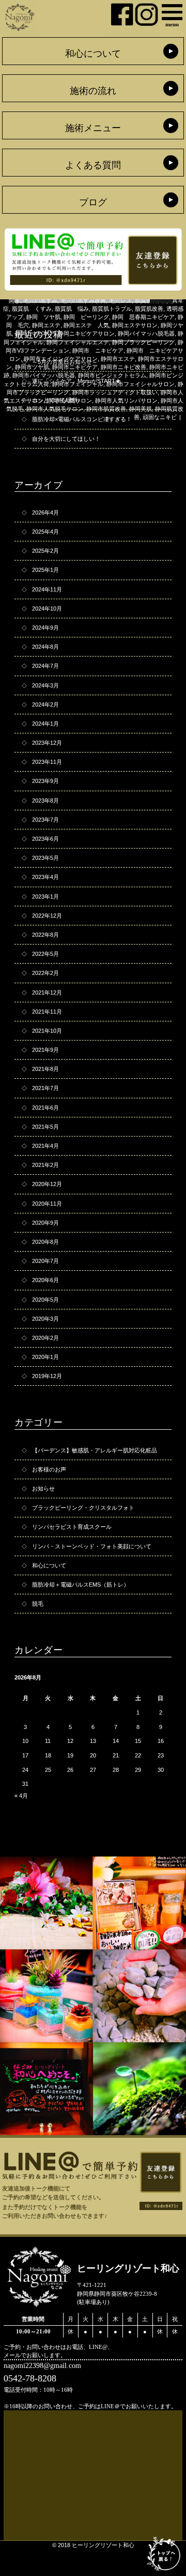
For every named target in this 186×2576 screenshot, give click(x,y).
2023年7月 (45, 820)
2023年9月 (45, 781)
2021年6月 (45, 1108)
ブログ (93, 202)
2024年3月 (45, 685)
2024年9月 (45, 628)
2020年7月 (45, 1261)
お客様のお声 (49, 1469)
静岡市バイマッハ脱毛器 (44, 375)
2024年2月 (45, 705)
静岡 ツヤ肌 (43, 317)
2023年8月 (45, 801)
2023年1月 (45, 897)
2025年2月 (45, 551)
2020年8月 (45, 1242)
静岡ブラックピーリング (143, 342)
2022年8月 (45, 935)
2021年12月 (47, 993)
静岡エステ (46, 325)
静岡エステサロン (135, 325)
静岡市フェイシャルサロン (141, 384)
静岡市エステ (118, 359)
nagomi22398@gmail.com (42, 2365)
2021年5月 (45, 1127)
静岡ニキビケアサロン (86, 333)
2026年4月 (45, 513)
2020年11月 (47, 1204)
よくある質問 (93, 165)
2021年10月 (47, 1031)
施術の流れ (93, 91)
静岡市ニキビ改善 (123, 367)
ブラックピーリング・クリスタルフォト (83, 1508)
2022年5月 (45, 954)
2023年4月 (45, 877)
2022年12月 (47, 916)
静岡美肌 (141, 409)
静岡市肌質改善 (106, 409)
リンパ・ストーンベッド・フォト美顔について (92, 1546)
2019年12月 (47, 1376)
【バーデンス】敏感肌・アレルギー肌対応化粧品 (95, 1450)
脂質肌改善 (149, 309)
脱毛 (38, 1604)
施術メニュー (93, 128)
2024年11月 (47, 589)
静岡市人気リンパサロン (126, 401)
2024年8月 (45, 647)
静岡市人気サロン (69, 401)
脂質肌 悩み (72, 309)
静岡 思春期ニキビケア (143, 317)
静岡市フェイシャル (78, 384)
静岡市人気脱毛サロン (55, 409)
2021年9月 (45, 1050)
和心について (93, 54)
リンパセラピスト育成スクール (72, 1527)
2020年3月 (45, 1319)
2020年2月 (45, 1338)
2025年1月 (45, 570)
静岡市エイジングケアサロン (61, 359)
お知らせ (43, 1489)
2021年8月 (45, 1069)
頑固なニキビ (160, 417)
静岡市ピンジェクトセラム (112, 375)
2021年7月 (45, 1088)
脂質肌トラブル (112, 309)
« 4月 (21, 1796)
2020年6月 (45, 1280)
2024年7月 (45, 666)
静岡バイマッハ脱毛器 (146, 333)
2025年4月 (45, 532)
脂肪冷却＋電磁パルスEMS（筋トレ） (81, 1585)
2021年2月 (45, 1165)
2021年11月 (47, 1012)
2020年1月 (45, 1357)
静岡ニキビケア (35, 333)
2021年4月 (45, 1146)
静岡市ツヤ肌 (32, 367)
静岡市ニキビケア (75, 367)
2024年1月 (45, 724)
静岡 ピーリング (86, 317)
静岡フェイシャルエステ (78, 342)
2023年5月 (45, 858)
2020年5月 (45, 1300)
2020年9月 (45, 1223)
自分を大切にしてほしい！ (66, 439)
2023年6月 (45, 839)
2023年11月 (47, 762)
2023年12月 (47, 743)
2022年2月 (45, 973)
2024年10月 (47, 609)
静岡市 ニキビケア (98, 350)
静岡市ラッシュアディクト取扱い (115, 392)
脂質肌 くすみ (32, 309)
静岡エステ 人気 (86, 325)
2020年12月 (47, 1184)
